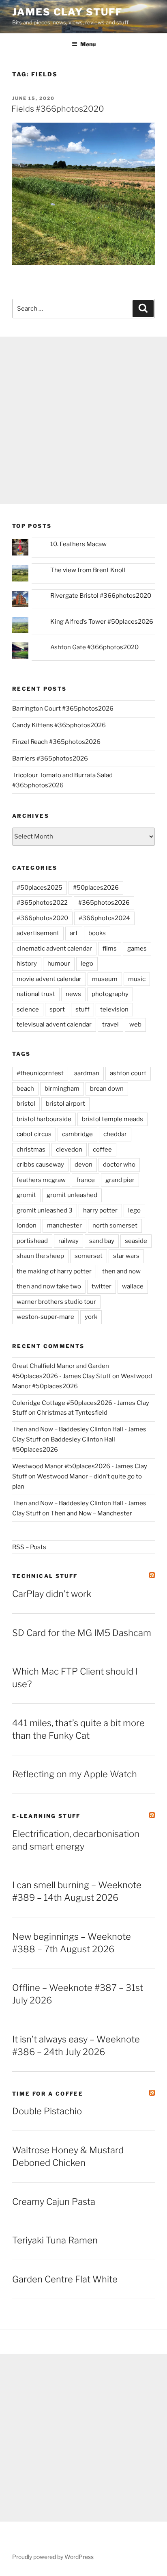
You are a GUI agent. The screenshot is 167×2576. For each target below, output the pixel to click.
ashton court (128, 1073)
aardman (87, 1073)
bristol (26, 1104)
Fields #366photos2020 (58, 109)
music (137, 979)
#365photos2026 (104, 903)
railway (69, 1241)
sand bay (102, 1241)
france (86, 1180)
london (27, 1225)
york (91, 1317)
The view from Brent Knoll (88, 570)
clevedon (69, 1150)
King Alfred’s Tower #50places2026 (102, 622)
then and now (121, 1271)
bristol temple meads (112, 1119)
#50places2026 (96, 888)
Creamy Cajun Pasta (54, 2202)
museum (105, 979)
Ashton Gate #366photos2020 (94, 647)
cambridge (77, 1134)
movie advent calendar (49, 979)
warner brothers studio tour (56, 1302)
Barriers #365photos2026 (50, 759)
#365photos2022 (42, 903)
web (135, 1024)
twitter (102, 1286)
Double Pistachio (47, 2111)
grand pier (120, 1180)
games (137, 949)
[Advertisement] (83, 420)
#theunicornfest (40, 1073)
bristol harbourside (44, 1119)
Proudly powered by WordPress (53, 2557)
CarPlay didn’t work (52, 1594)
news (73, 994)
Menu (88, 44)
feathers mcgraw (41, 1180)
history (27, 964)
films (110, 949)
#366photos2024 (104, 918)
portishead (32, 1241)
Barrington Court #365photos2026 (63, 709)
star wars (126, 1256)
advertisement (38, 933)
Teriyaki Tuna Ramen (55, 2240)
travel (110, 1024)
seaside (136, 1241)
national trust (36, 994)
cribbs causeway (40, 1165)
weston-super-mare (45, 1317)
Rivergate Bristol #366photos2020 (101, 596)
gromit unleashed (72, 1195)
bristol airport (65, 1104)
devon (83, 1165)
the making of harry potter (54, 1271)
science (28, 1009)
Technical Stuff (45, 1576)
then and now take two (49, 1286)
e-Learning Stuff (46, 1816)
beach (25, 1089)
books (97, 933)
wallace (133, 1286)
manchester (64, 1225)
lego (87, 964)
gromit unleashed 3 (45, 1210)
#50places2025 (40, 888)
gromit (26, 1195)
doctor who (119, 1165)
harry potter (100, 1210)
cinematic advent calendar (54, 949)
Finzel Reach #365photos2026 (56, 742)
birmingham (62, 1089)
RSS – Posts (29, 1547)
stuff (82, 1009)
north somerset (115, 1225)
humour (59, 964)
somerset (89, 1256)
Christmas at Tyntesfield (72, 1413)
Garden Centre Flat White (65, 2279)
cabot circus (34, 1134)
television (114, 1009)
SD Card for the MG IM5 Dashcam (82, 1633)
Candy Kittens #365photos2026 (59, 725)
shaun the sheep (40, 1256)
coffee (102, 1150)
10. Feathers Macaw (78, 544)
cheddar (115, 1134)
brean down (107, 1089)
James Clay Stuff (67, 12)
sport (57, 1009)
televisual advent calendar (54, 1024)
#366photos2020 (42, 918)
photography (110, 994)
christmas (31, 1150)
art (74, 933)
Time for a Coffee (48, 2094)
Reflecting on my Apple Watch (75, 1774)
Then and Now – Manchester (91, 1513)
